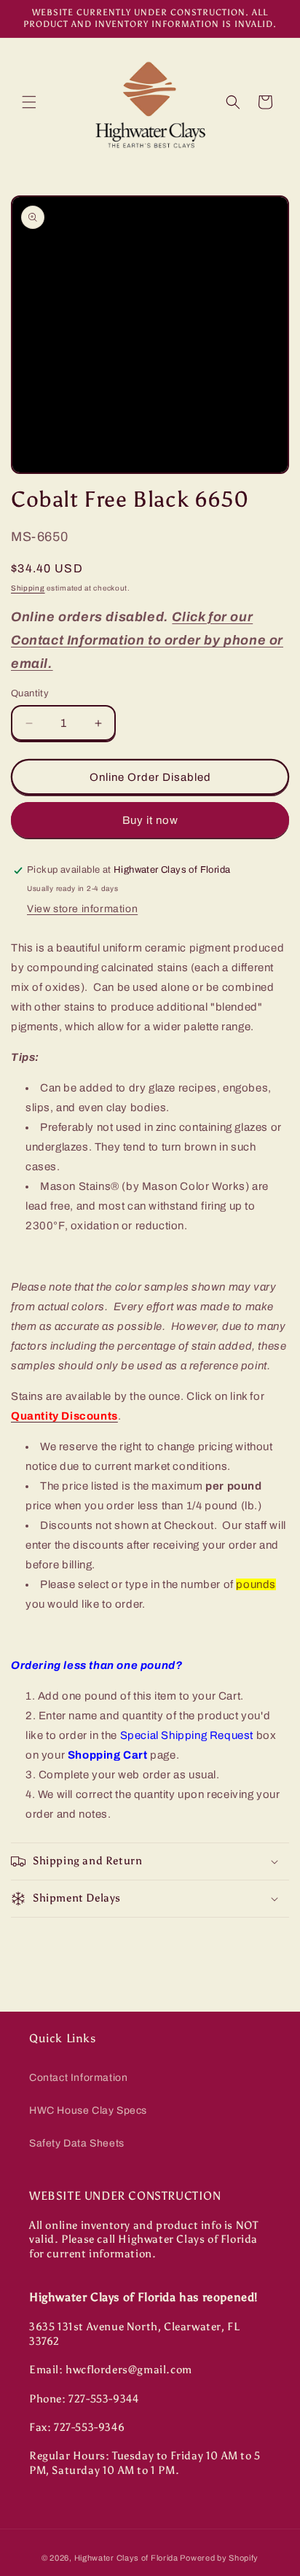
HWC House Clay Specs (88, 2110)
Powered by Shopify (219, 2558)
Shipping (28, 588)
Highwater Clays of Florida (126, 2558)
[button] (29, 102)
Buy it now (150, 820)
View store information (82, 909)
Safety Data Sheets (77, 2143)
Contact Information (78, 2078)
